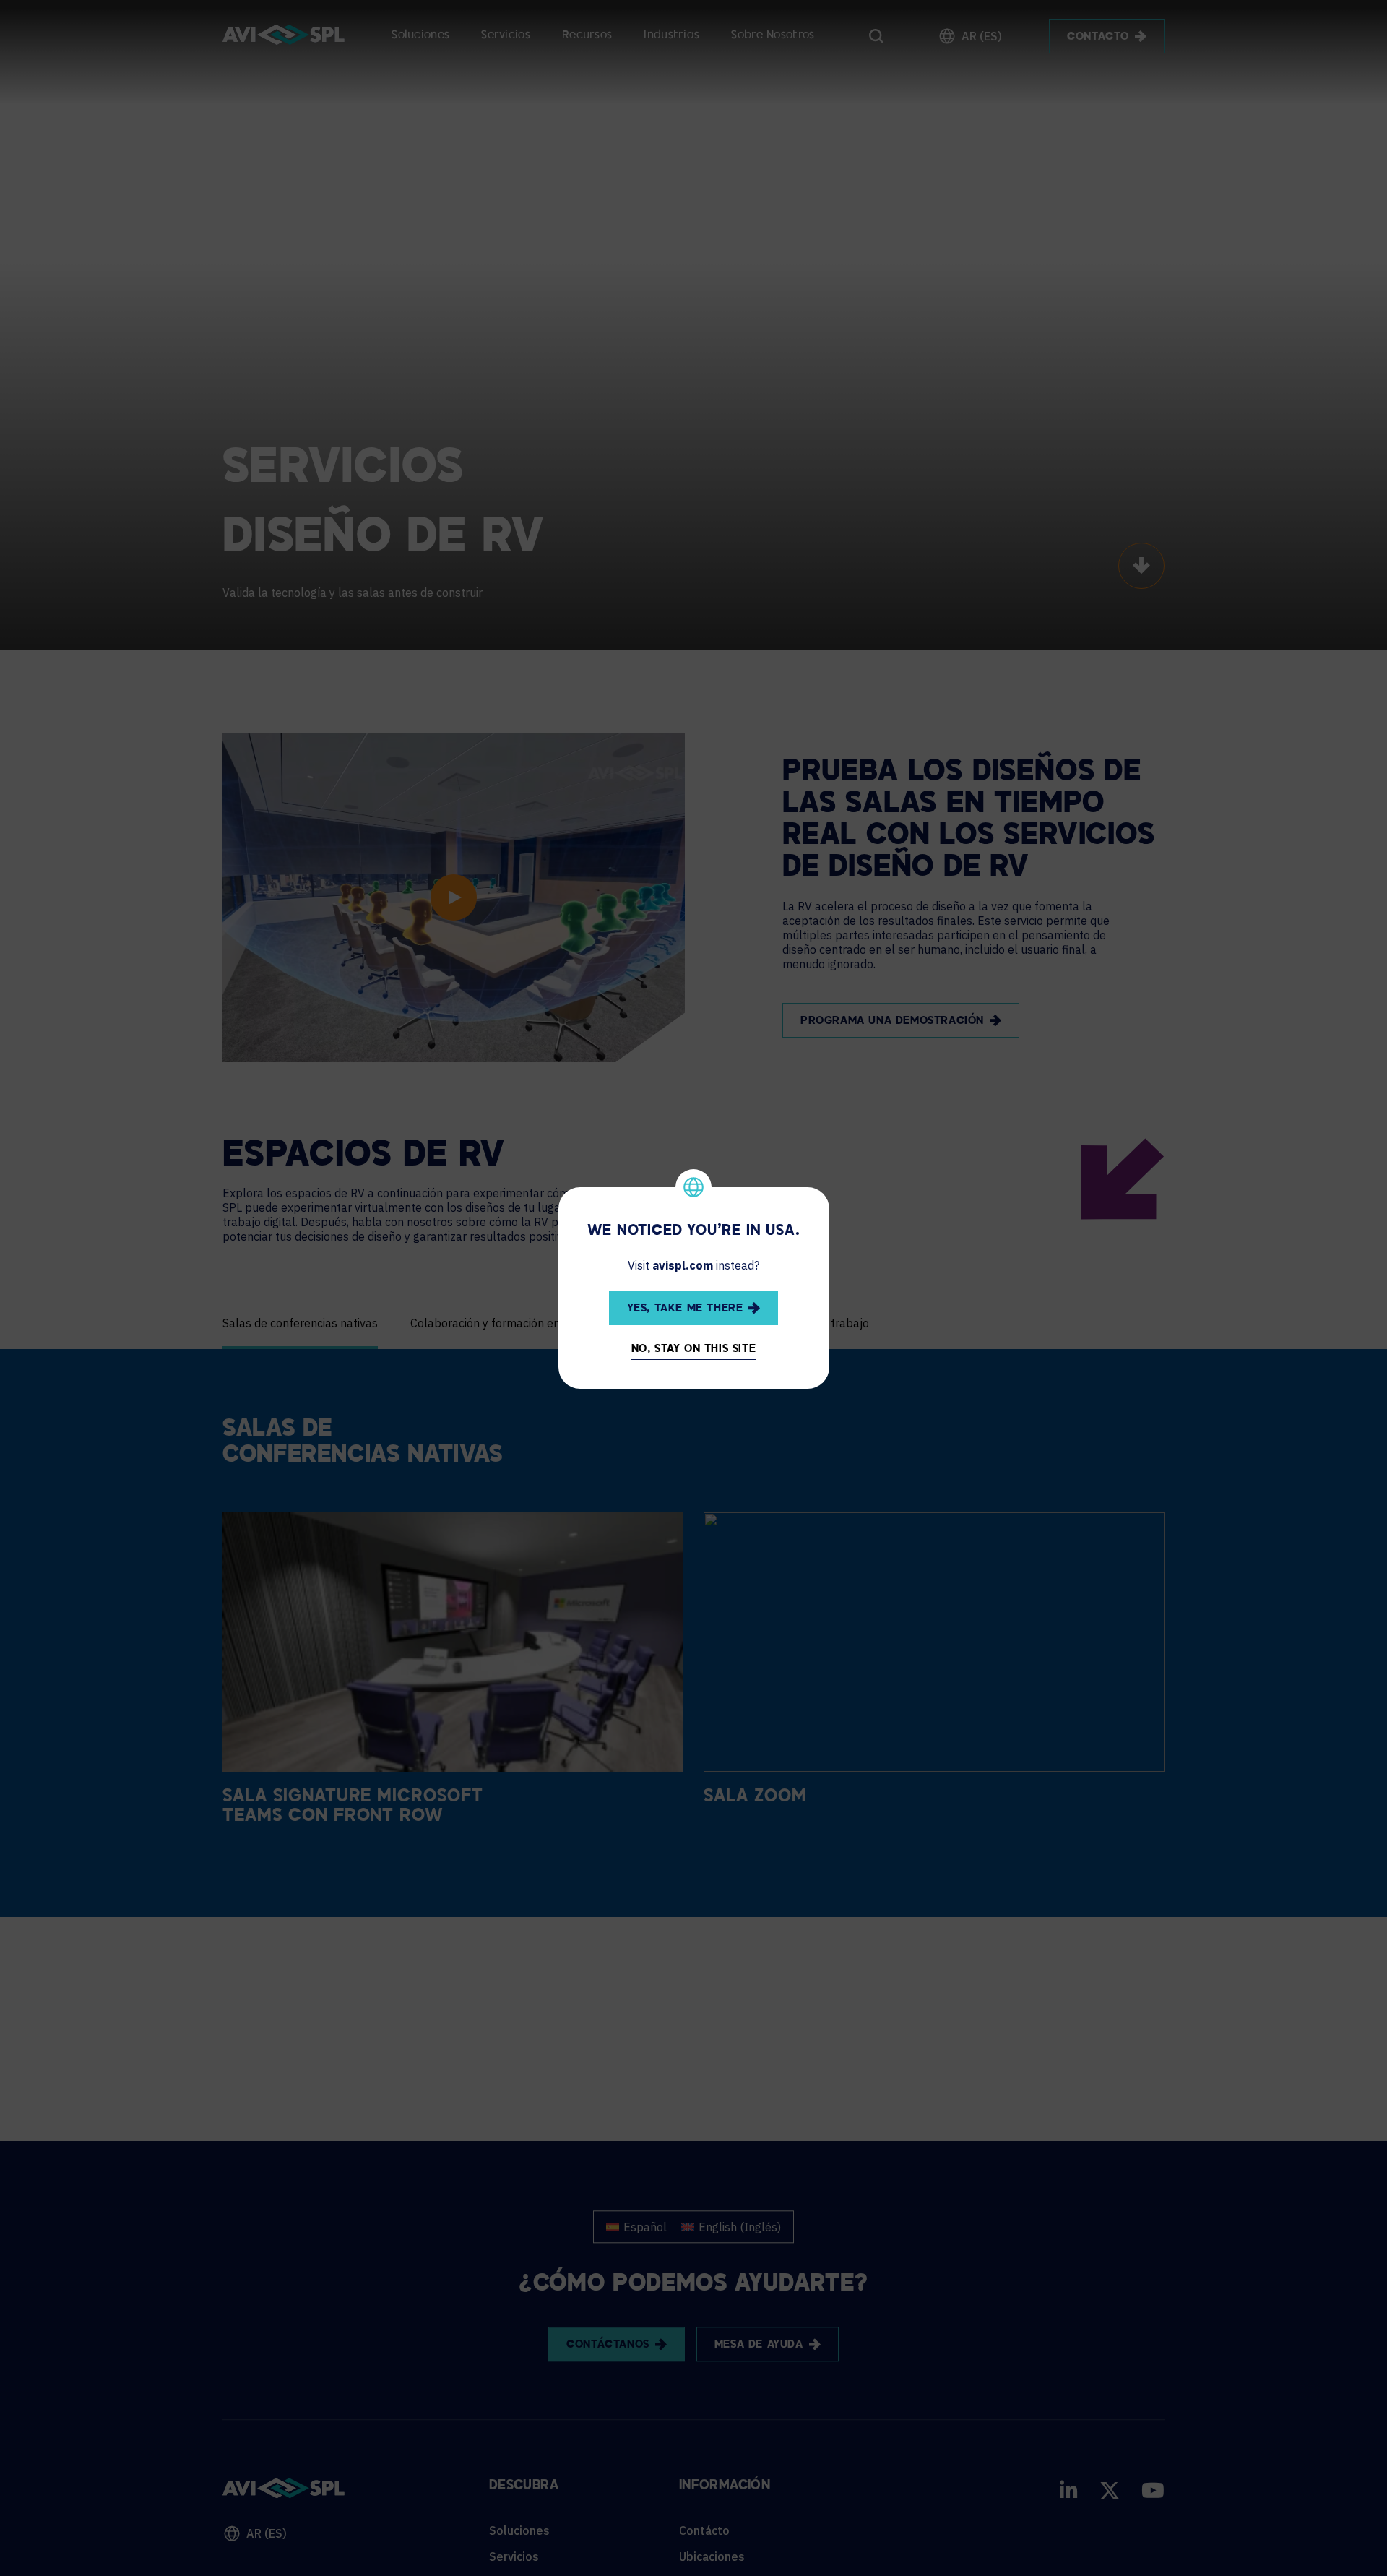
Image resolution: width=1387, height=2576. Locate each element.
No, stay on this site (694, 1349)
